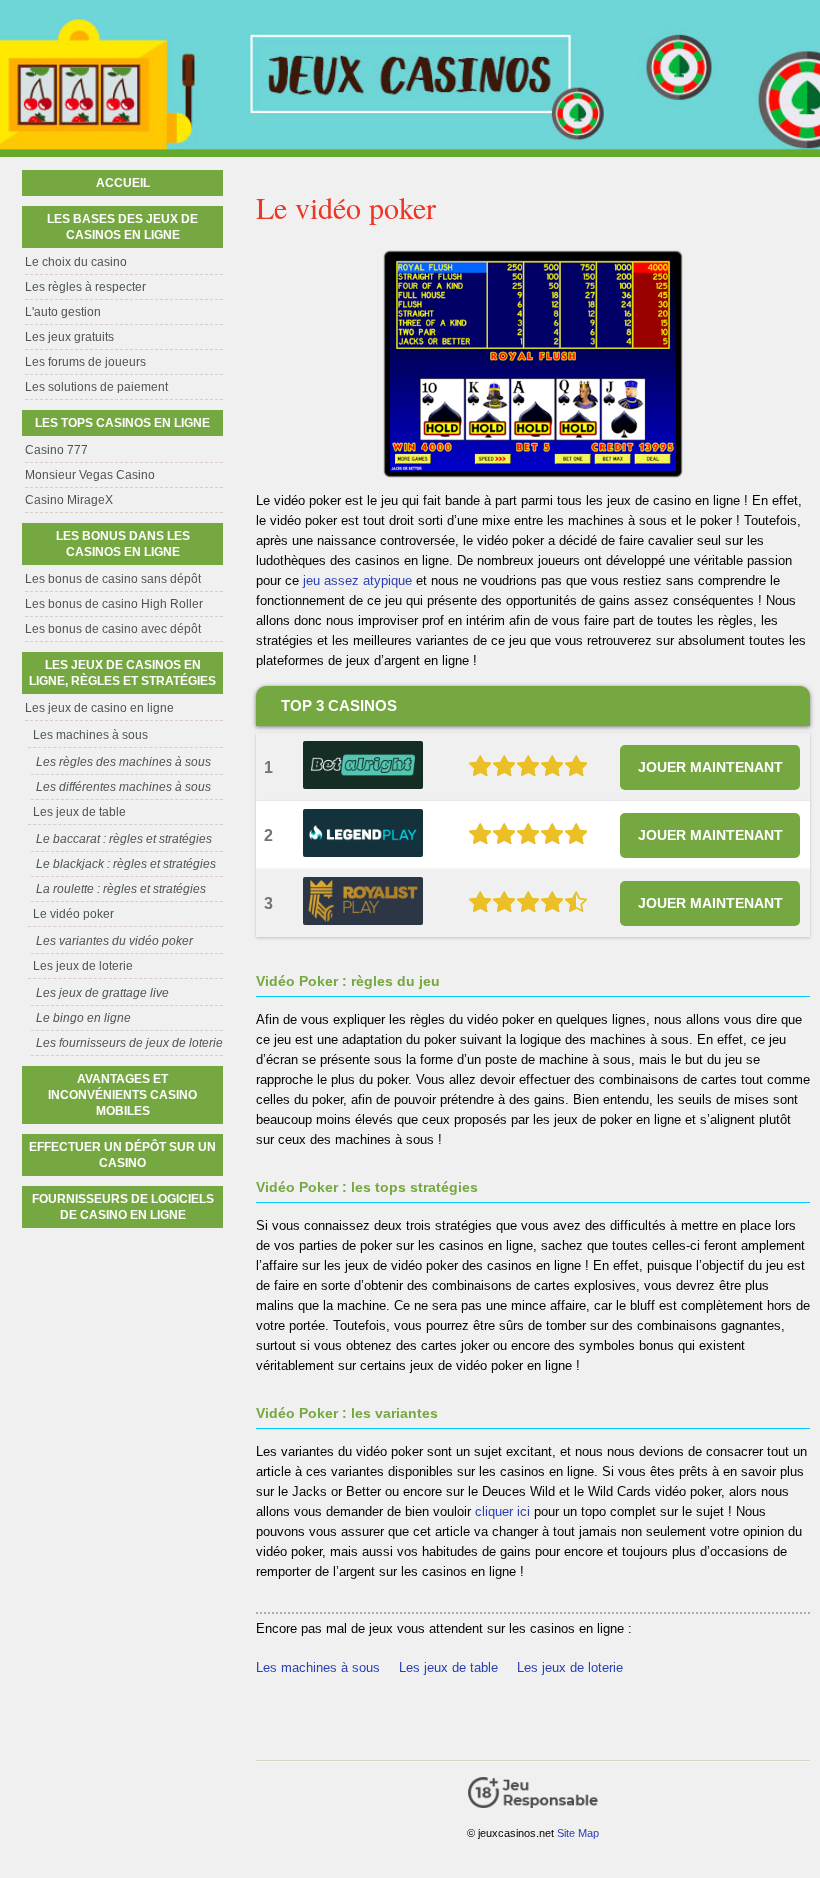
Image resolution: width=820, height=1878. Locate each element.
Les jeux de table (448, 1667)
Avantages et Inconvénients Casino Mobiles (122, 1095)
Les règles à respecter (85, 287)
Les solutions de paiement (96, 387)
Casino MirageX (69, 500)
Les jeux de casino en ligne (99, 708)
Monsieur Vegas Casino (90, 475)
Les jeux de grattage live (102, 993)
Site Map (578, 1833)
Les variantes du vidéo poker (114, 941)
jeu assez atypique (357, 580)
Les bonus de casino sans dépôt (113, 579)
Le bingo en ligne (83, 1018)
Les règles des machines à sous (123, 762)
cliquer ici (502, 1511)
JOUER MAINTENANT (710, 767)
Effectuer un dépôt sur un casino (122, 1155)
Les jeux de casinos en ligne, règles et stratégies (122, 673)
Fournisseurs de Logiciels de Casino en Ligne (123, 1207)
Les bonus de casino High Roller (114, 604)
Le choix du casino (76, 262)
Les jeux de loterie (570, 1667)
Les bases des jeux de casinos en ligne (122, 227)
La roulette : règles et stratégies (121, 889)
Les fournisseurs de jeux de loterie (129, 1043)
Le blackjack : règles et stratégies (126, 864)
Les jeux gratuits (69, 337)
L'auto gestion (63, 312)
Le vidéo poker (73, 914)
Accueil (123, 183)
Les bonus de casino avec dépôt (113, 629)
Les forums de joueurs (85, 362)
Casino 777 (56, 450)
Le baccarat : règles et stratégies (124, 839)
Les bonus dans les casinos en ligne (123, 544)
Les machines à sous (318, 1667)
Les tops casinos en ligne (122, 423)
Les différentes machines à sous (123, 787)
